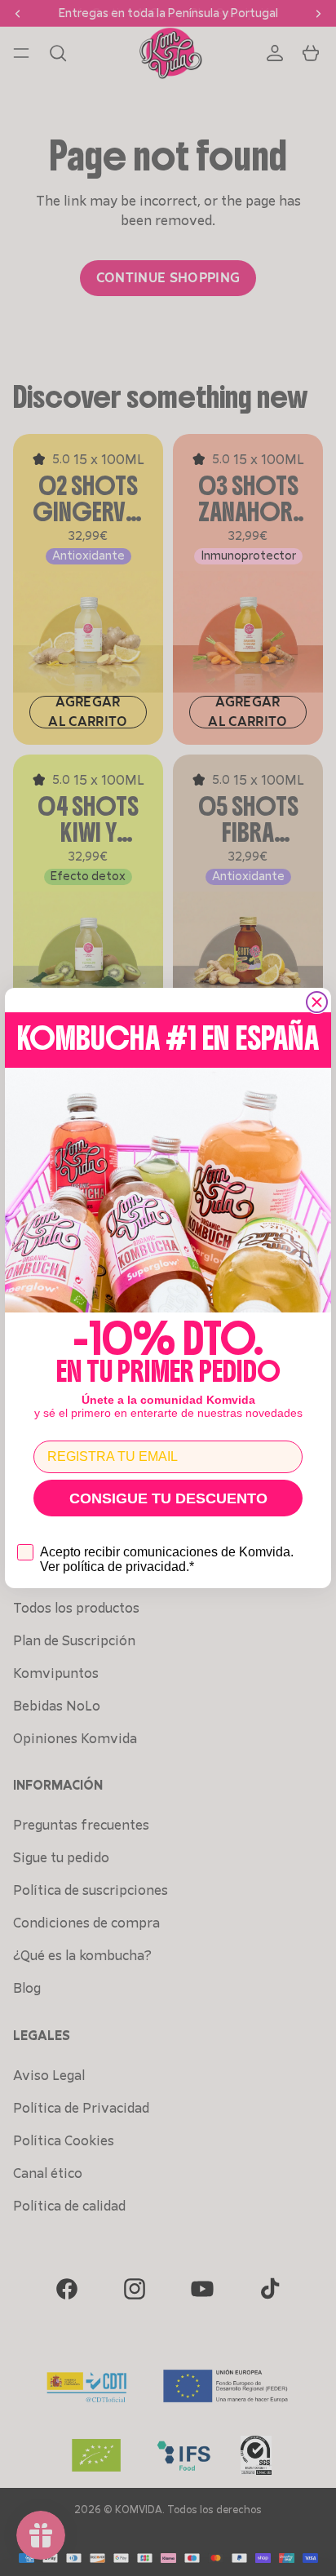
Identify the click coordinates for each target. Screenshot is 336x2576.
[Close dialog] (317, 1002)
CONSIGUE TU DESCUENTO (168, 1498)
